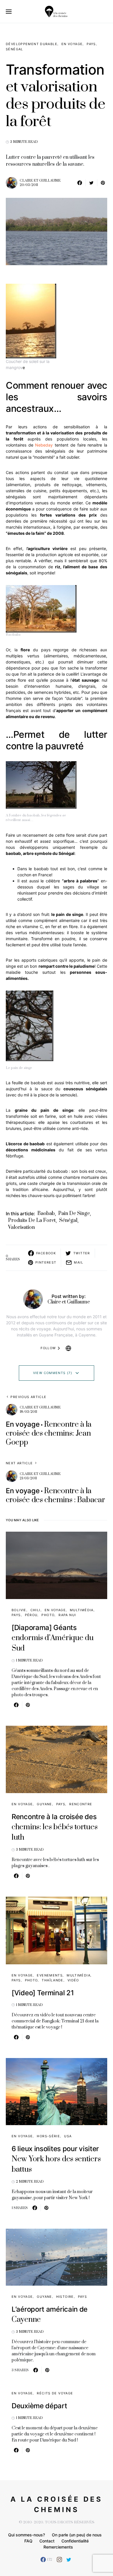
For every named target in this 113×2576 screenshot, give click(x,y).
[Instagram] (59, 2560)
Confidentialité (75, 2541)
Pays (91, 44)
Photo (48, 1615)
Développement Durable (32, 44)
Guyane (44, 1804)
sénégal (68, 1220)
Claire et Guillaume (40, 181)
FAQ (28, 2541)
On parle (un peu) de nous (77, 2535)
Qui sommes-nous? (27, 2535)
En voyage (72, 44)
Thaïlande (52, 1980)
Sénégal (14, 49)
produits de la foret (32, 1220)
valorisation (21, 1227)
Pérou (31, 1615)
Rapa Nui (67, 1615)
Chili (35, 1610)
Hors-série (48, 2136)
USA (68, 2136)
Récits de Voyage (55, 2393)
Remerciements (58, 2547)
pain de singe (74, 1214)
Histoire (65, 2297)
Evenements (50, 1975)
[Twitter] (69, 2560)
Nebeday (44, 445)
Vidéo (73, 1980)
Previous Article (28, 1397)
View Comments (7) (53, 1373)
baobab (46, 1214)
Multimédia (82, 1610)
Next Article (19, 1463)
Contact (47, 2541)
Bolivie (19, 1610)
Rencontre (81, 1804)
